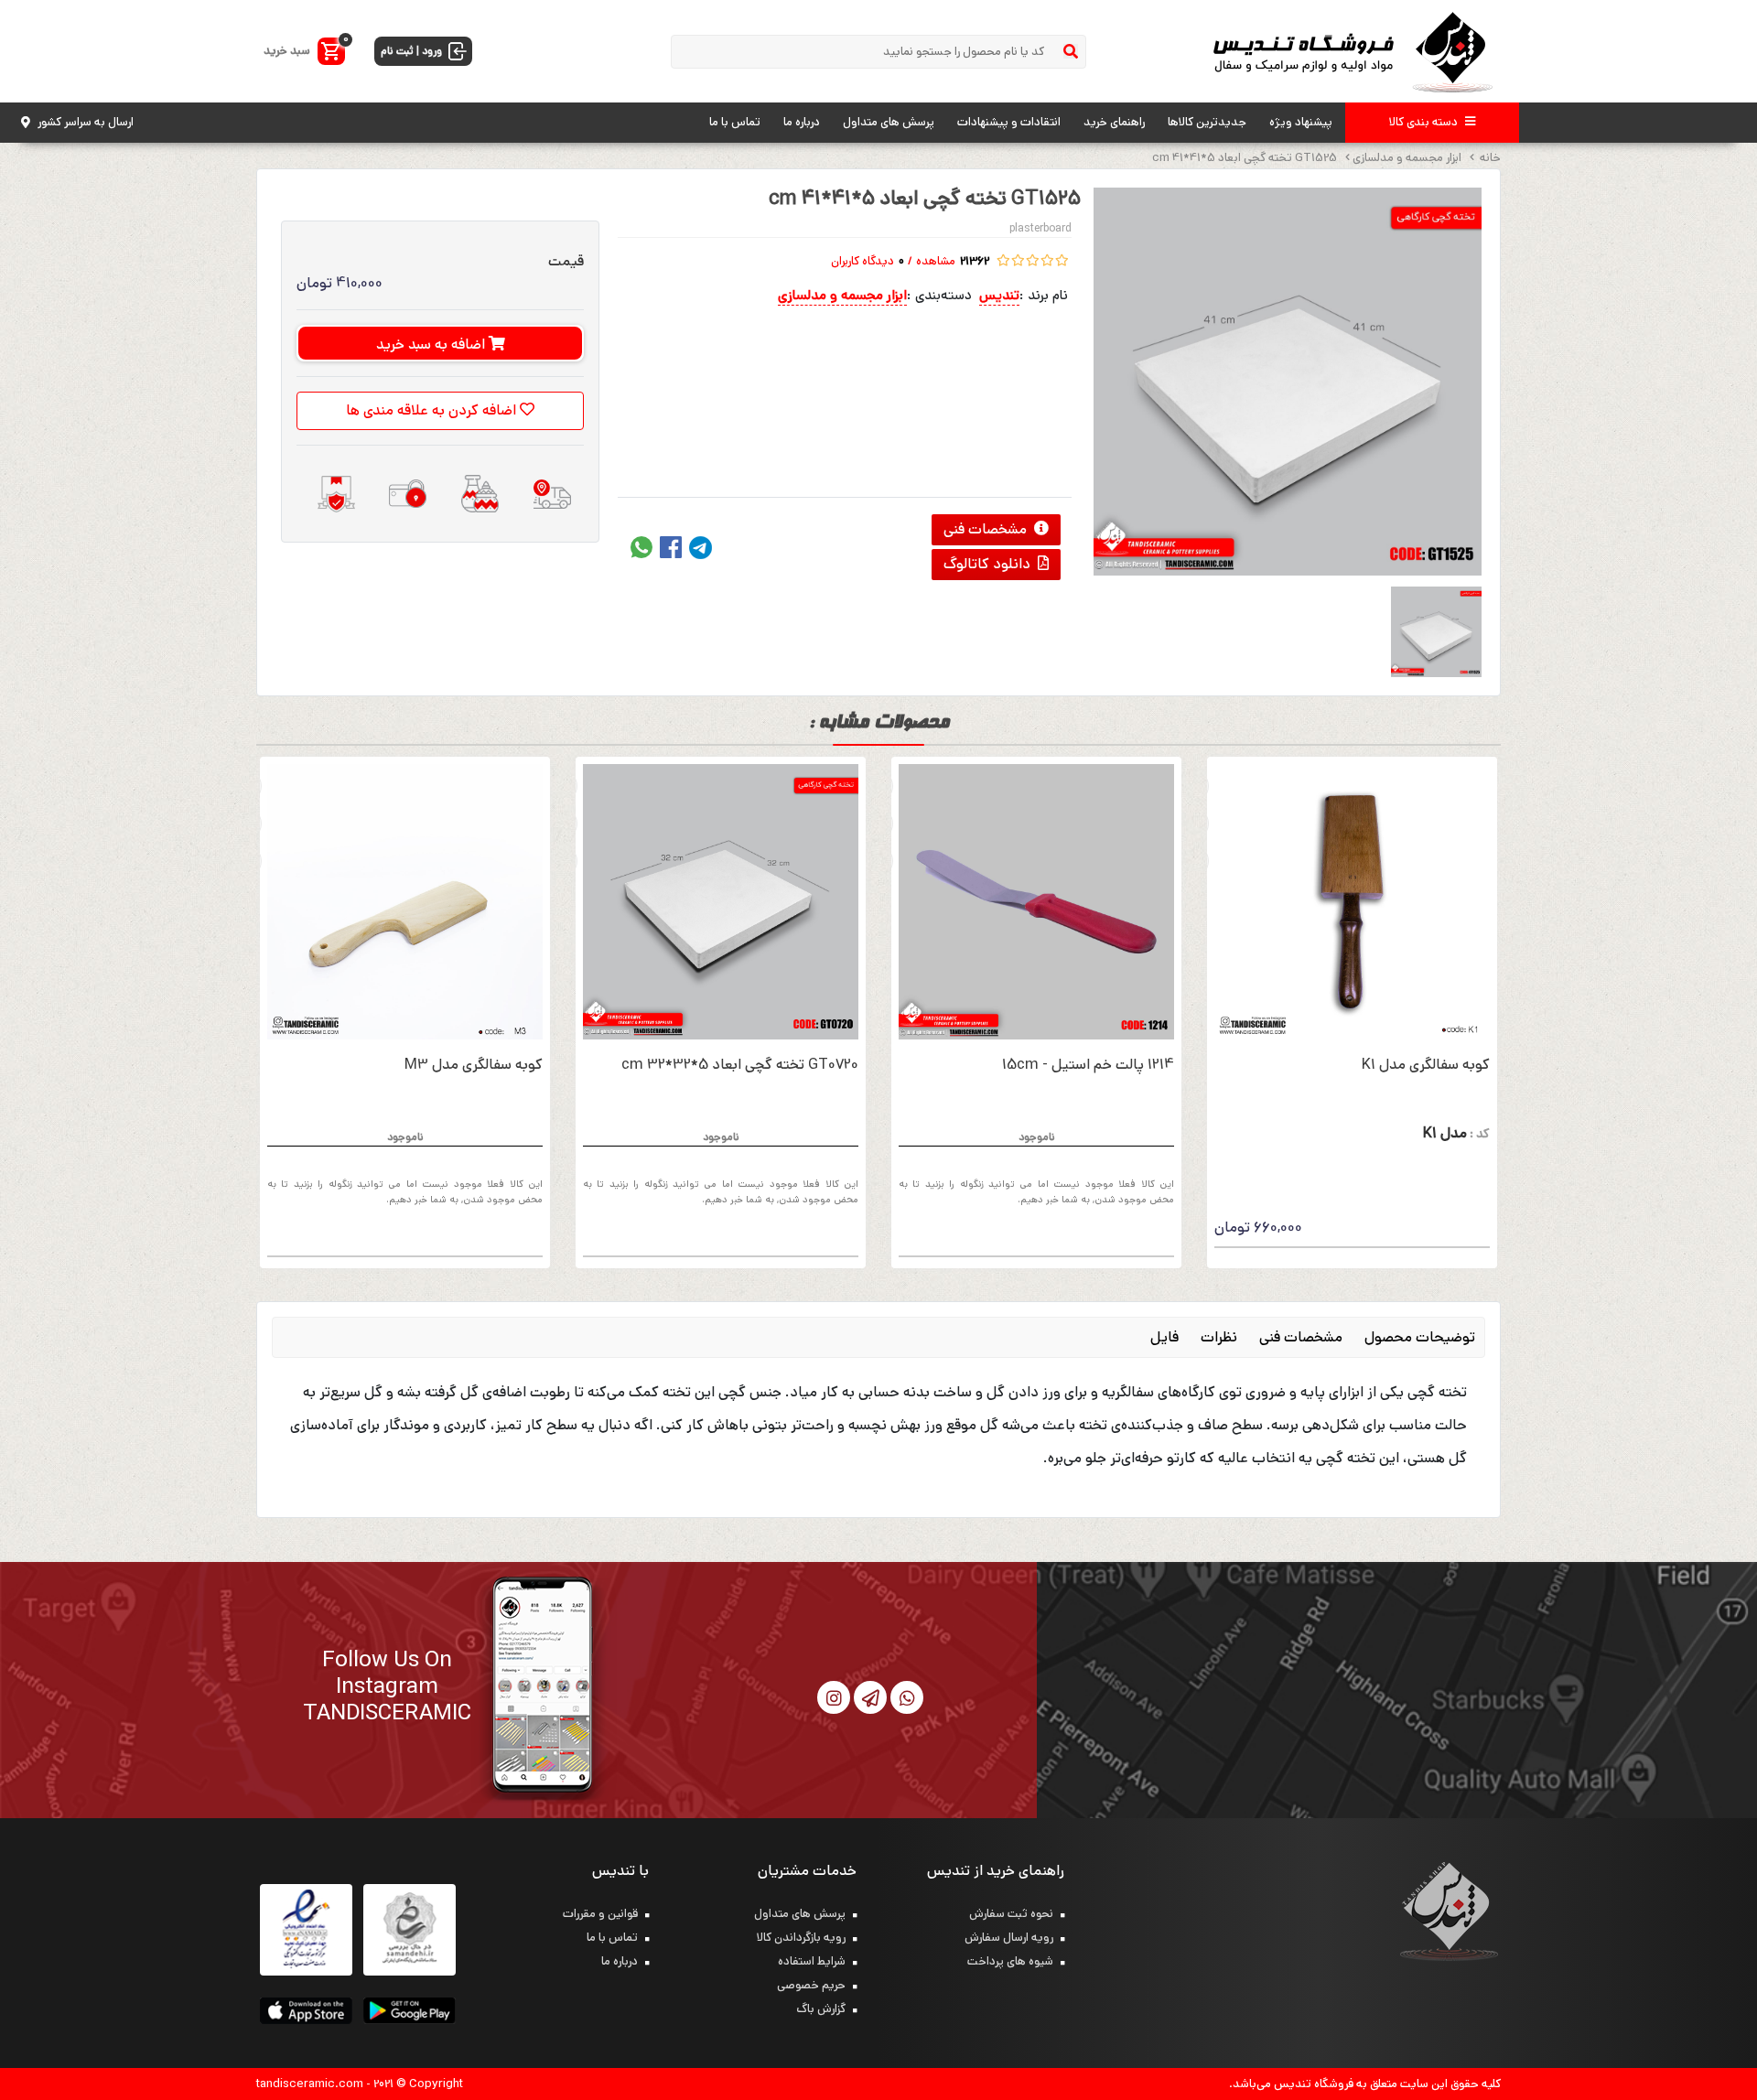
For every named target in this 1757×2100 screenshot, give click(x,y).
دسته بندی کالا (1423, 122)
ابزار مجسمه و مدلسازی (1407, 158)
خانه (1489, 158)
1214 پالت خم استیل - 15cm (1088, 1065)
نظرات (1219, 1337)
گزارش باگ (821, 2009)
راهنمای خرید (1114, 122)
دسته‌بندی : (939, 295)
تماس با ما (735, 122)
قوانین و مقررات (600, 1914)
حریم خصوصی (811, 1985)
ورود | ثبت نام (411, 51)
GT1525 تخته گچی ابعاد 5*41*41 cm (1245, 158)
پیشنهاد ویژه (1301, 122)
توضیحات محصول (1420, 1337)
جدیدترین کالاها (1207, 122)
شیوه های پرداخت (1010, 1961)
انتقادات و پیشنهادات (1009, 122)
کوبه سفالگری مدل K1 (1426, 1065)
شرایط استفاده (812, 1961)
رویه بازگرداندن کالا (801, 1938)
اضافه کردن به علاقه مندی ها (433, 410)
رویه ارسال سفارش (1009, 1938)
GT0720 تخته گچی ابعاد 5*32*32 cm (740, 1065)
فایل (1164, 1337)
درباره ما (802, 122)
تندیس (999, 295)
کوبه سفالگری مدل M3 (474, 1065)
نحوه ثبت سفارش (1011, 1914)
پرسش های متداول (889, 122)
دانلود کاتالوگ (989, 564)
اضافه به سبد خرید (432, 345)
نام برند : (1044, 295)
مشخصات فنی (987, 529)
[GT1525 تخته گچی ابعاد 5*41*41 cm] (1288, 382)
